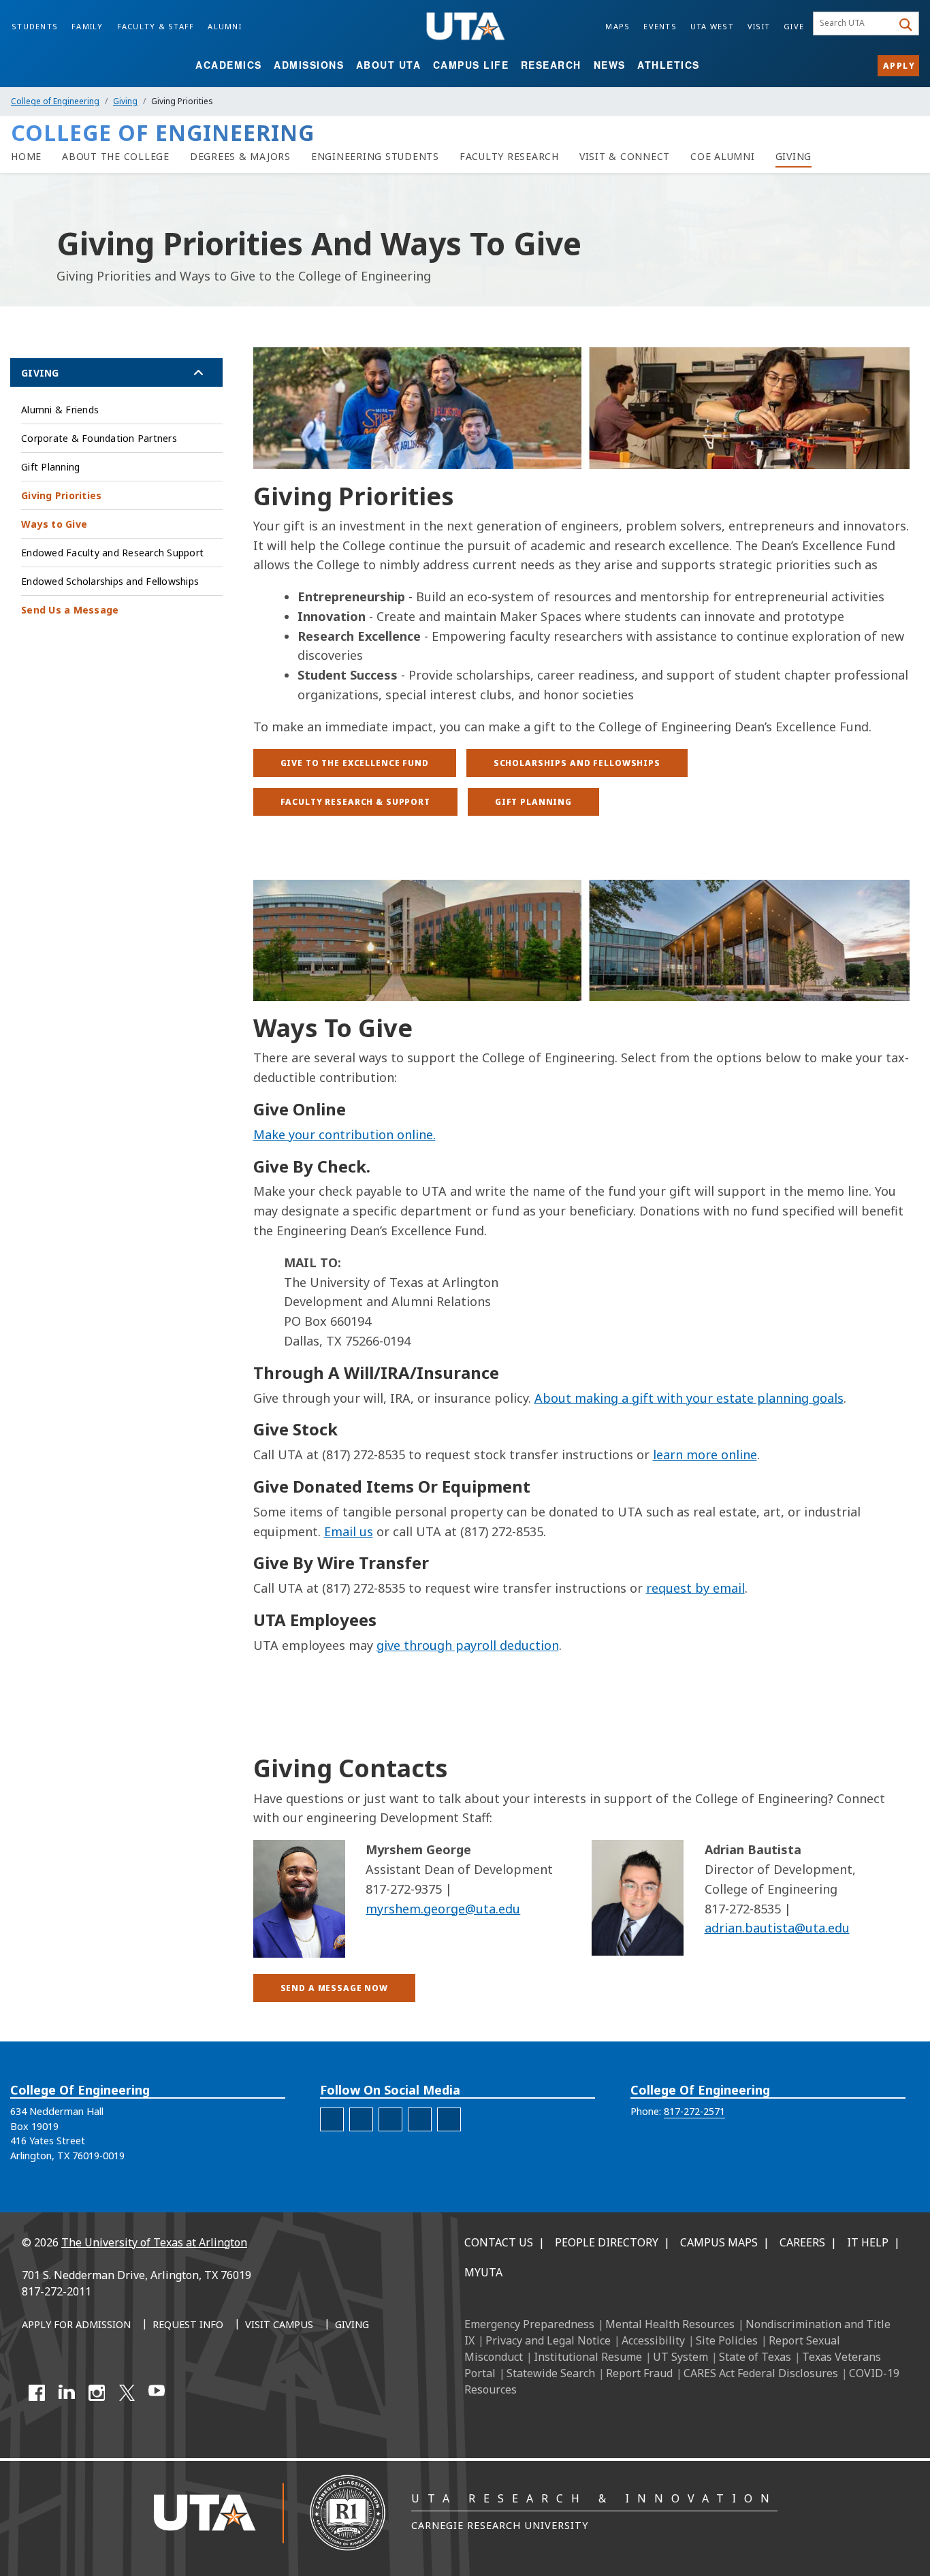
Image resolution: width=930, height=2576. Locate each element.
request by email (695, 1588)
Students (35, 26)
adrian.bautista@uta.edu (777, 1928)
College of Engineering (55, 101)
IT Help (868, 2242)
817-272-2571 (694, 2111)
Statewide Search (551, 2373)
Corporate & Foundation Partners (99, 438)
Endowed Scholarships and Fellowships (110, 581)
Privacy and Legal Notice (548, 2340)
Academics (229, 65)
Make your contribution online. (344, 1134)
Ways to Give (54, 524)
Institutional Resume (588, 2357)
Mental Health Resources (670, 2324)
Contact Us (499, 2242)
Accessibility (653, 2340)
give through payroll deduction (468, 1645)
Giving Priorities (61, 495)
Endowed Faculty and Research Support (112, 553)
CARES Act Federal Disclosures (761, 2373)
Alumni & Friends (60, 410)
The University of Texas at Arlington (154, 2242)
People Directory (607, 2242)
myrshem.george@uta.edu (443, 1909)
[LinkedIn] (67, 2393)
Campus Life (471, 65)
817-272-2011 (57, 2291)
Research (551, 65)
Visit (759, 26)
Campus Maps (719, 2242)
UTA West (712, 26)
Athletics (669, 65)
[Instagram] (97, 2393)
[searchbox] (855, 24)
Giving (125, 101)
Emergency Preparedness (529, 2324)
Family (87, 26)
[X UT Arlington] (127, 2393)
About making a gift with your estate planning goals (689, 1398)
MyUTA (483, 2272)
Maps (618, 26)
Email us (349, 1531)
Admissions (309, 65)
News (610, 65)
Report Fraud (639, 2373)
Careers (802, 2242)
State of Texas (755, 2357)
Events (660, 26)
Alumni (225, 26)
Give (794, 26)
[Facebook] (37, 2393)
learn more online (705, 1454)
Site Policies (727, 2340)
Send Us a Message (70, 610)
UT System (680, 2357)
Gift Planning (50, 467)
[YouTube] (157, 2393)
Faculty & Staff (156, 26)
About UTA (389, 65)
